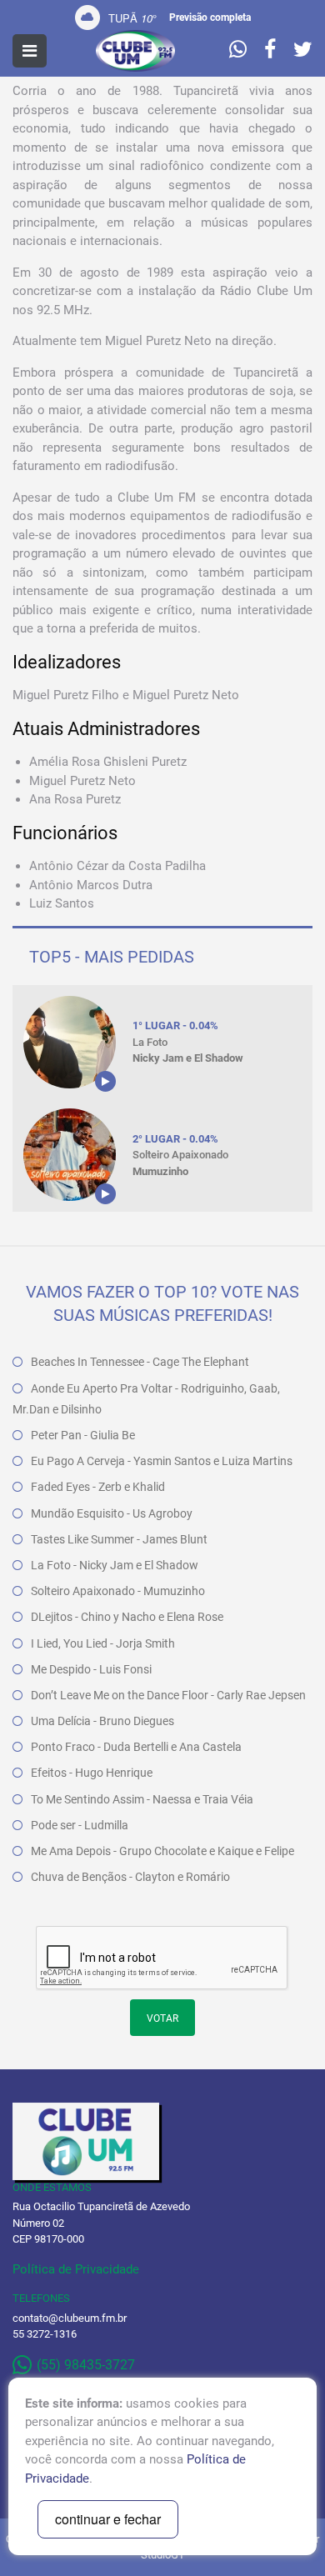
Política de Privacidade (76, 2269)
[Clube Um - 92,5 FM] (135, 51)
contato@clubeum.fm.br (70, 2318)
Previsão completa (210, 18)
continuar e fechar (108, 2519)
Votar (162, 2018)
